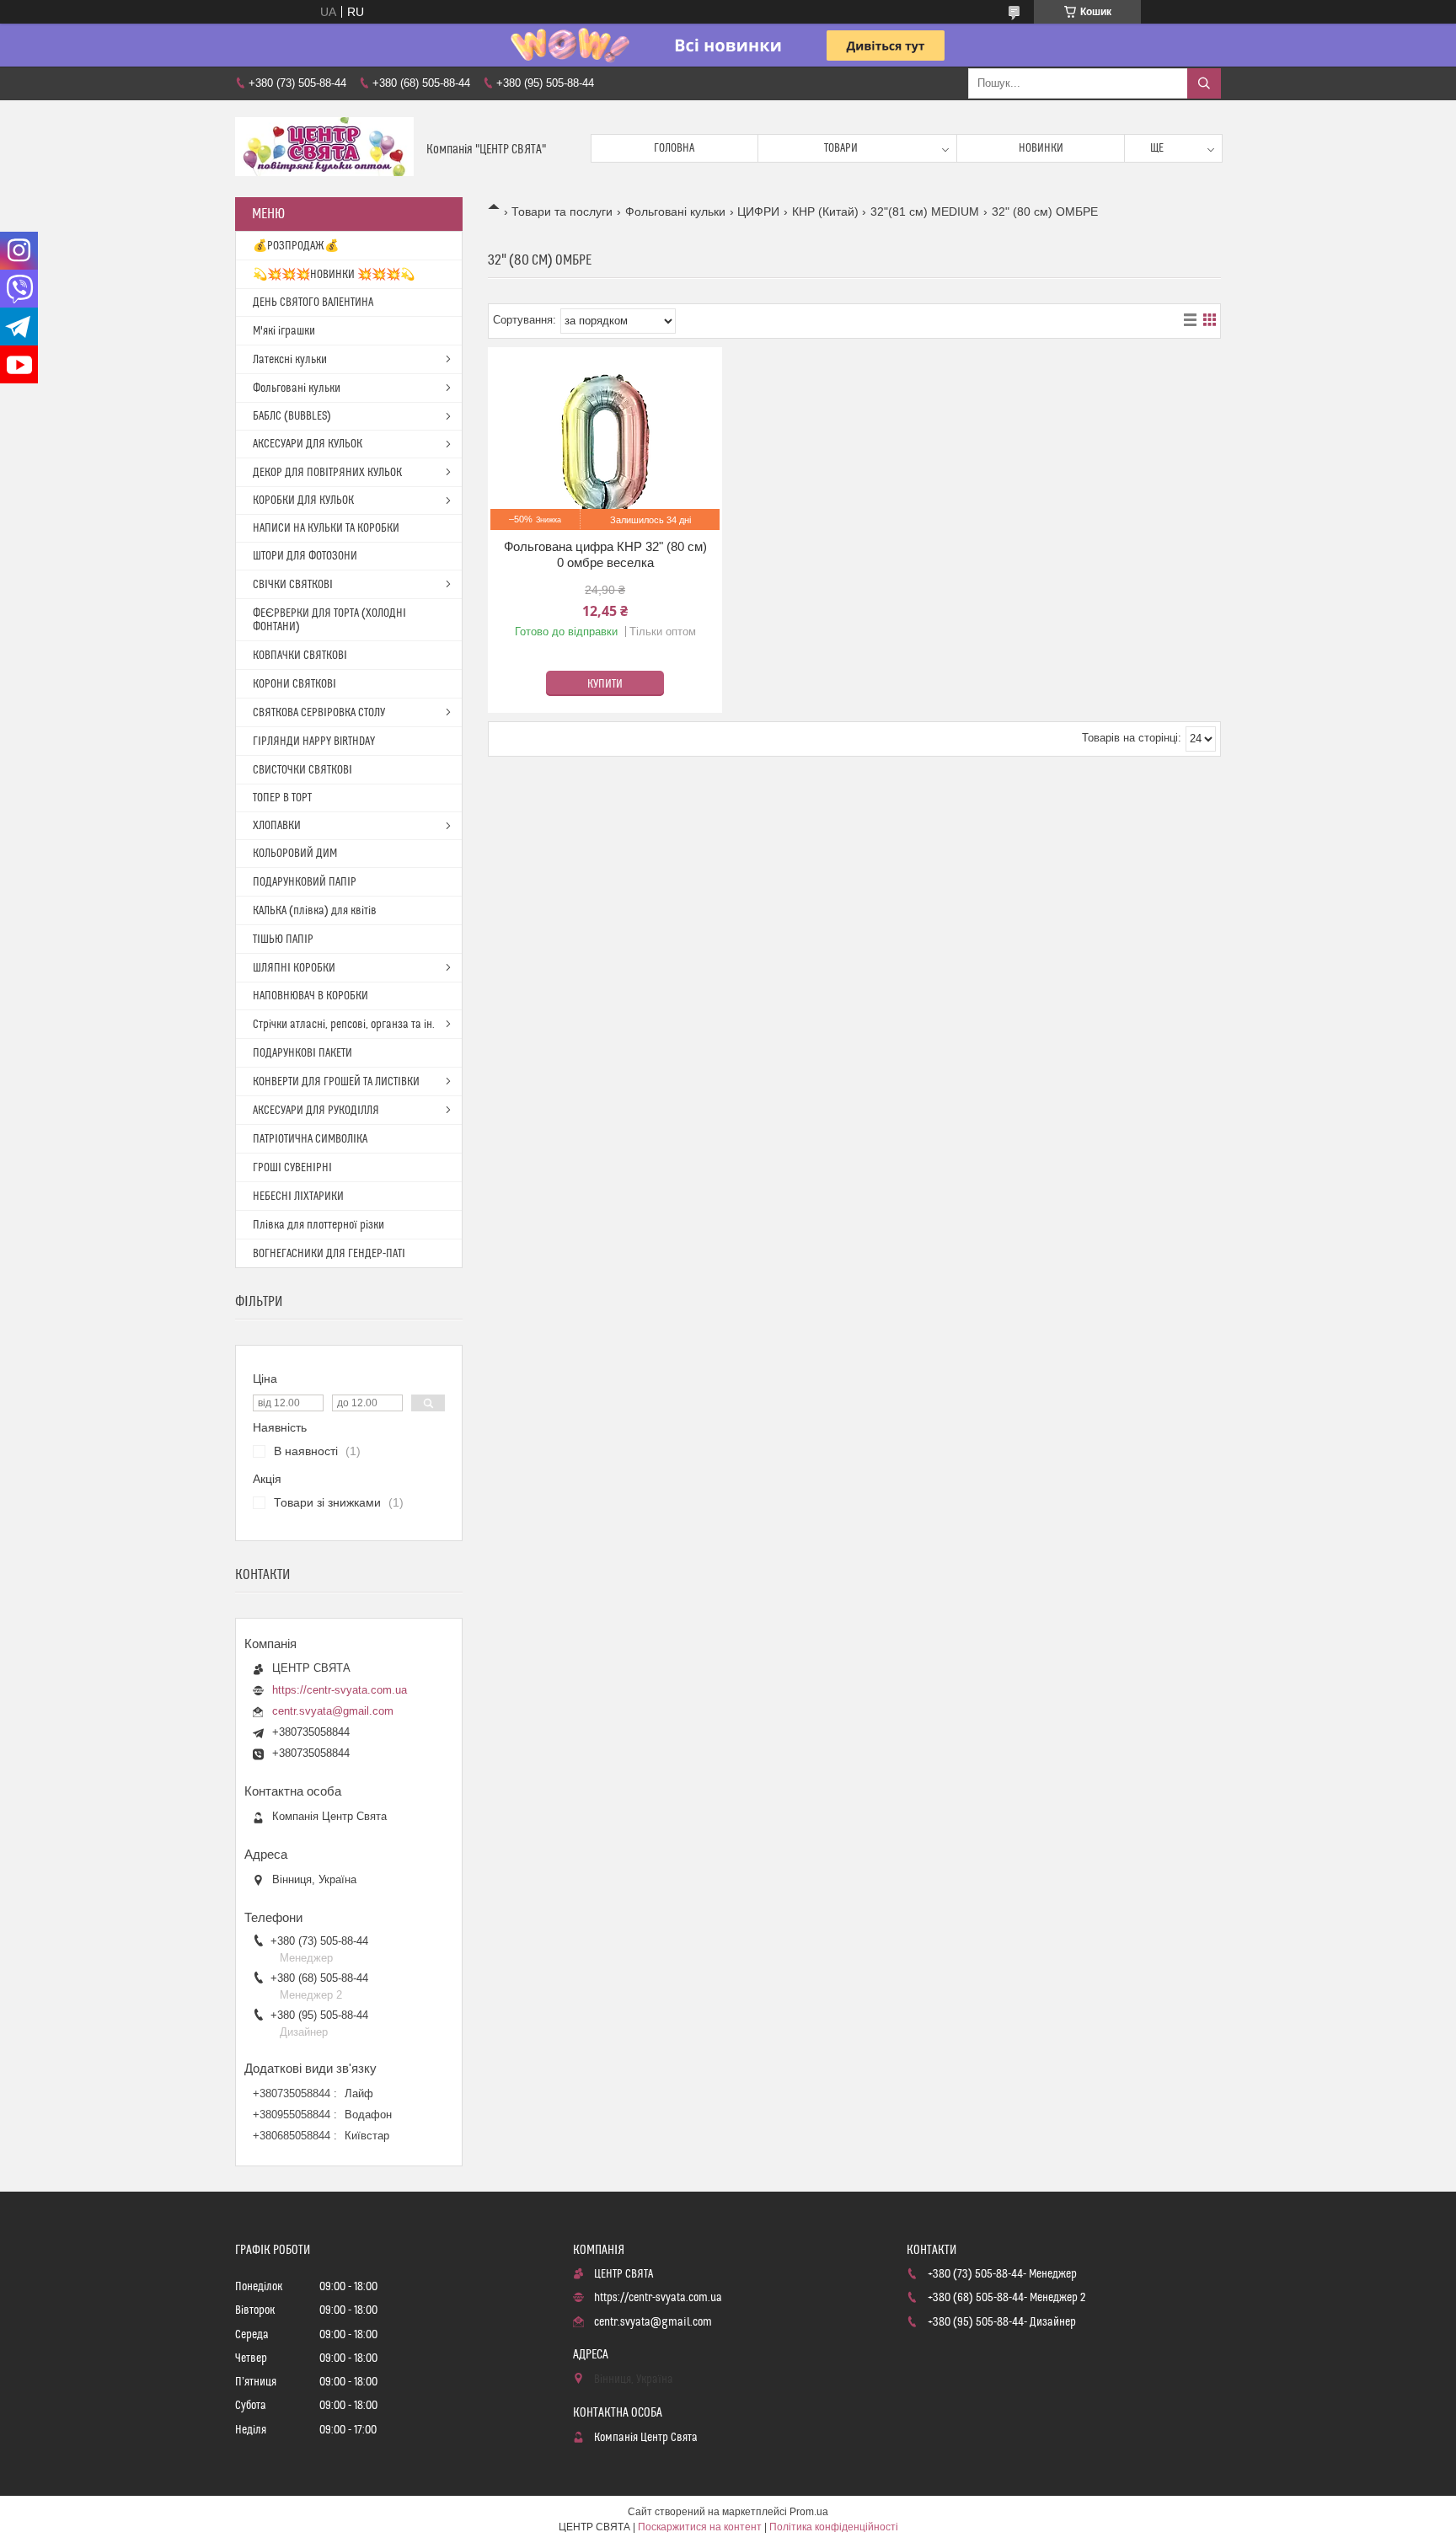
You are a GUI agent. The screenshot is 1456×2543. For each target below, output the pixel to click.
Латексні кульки (290, 360)
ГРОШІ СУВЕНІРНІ (292, 1168)
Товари (841, 148)
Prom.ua (809, 2512)
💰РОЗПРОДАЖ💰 (296, 246)
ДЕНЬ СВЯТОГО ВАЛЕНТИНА (313, 302)
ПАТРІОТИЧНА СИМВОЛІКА (310, 1139)
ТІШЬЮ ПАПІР (283, 940)
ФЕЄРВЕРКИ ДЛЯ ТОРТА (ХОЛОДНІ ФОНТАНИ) (329, 620)
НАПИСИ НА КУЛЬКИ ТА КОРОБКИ (326, 528)
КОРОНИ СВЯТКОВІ (294, 684)
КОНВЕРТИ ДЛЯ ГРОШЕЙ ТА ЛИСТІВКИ (336, 1082)
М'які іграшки (284, 331)
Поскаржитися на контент (700, 2527)
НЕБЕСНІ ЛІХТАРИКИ (298, 1197)
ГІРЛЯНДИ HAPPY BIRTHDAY (314, 741)
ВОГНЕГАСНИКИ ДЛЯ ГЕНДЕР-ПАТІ (329, 1254)
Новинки (1041, 148)
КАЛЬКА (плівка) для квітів (315, 911)
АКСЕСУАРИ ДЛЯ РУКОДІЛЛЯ (316, 1111)
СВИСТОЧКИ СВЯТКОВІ (302, 770)
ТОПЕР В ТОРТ (282, 798)
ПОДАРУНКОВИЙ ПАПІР (305, 882)
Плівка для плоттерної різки (318, 1225)
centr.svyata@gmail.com (333, 1711)
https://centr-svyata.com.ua (340, 1690)
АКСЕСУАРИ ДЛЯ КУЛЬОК (308, 444)
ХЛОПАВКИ (277, 826)
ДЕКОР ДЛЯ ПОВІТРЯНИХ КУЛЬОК (327, 473)
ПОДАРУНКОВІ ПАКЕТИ (302, 1053)
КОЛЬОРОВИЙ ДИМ (295, 854)
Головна (674, 148)
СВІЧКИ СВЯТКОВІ (293, 585)
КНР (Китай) (825, 211)
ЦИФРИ (758, 211)
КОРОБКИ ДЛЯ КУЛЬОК (303, 501)
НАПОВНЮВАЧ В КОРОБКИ (310, 996)
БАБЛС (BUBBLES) (292, 416)
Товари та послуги (562, 211)
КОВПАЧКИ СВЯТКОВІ (300, 656)
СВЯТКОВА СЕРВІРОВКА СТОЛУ (319, 713)
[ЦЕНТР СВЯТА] (324, 149)
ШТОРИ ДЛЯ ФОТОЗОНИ (305, 556)
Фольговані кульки (675, 211)
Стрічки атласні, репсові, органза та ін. (344, 1025)
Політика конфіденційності (834, 2527)
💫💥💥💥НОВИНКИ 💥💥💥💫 (334, 275)
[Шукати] (1204, 83)
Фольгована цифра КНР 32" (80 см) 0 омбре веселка (605, 555)
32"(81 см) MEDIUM (925, 211)
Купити (605, 684)
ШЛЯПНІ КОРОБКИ (294, 968)
